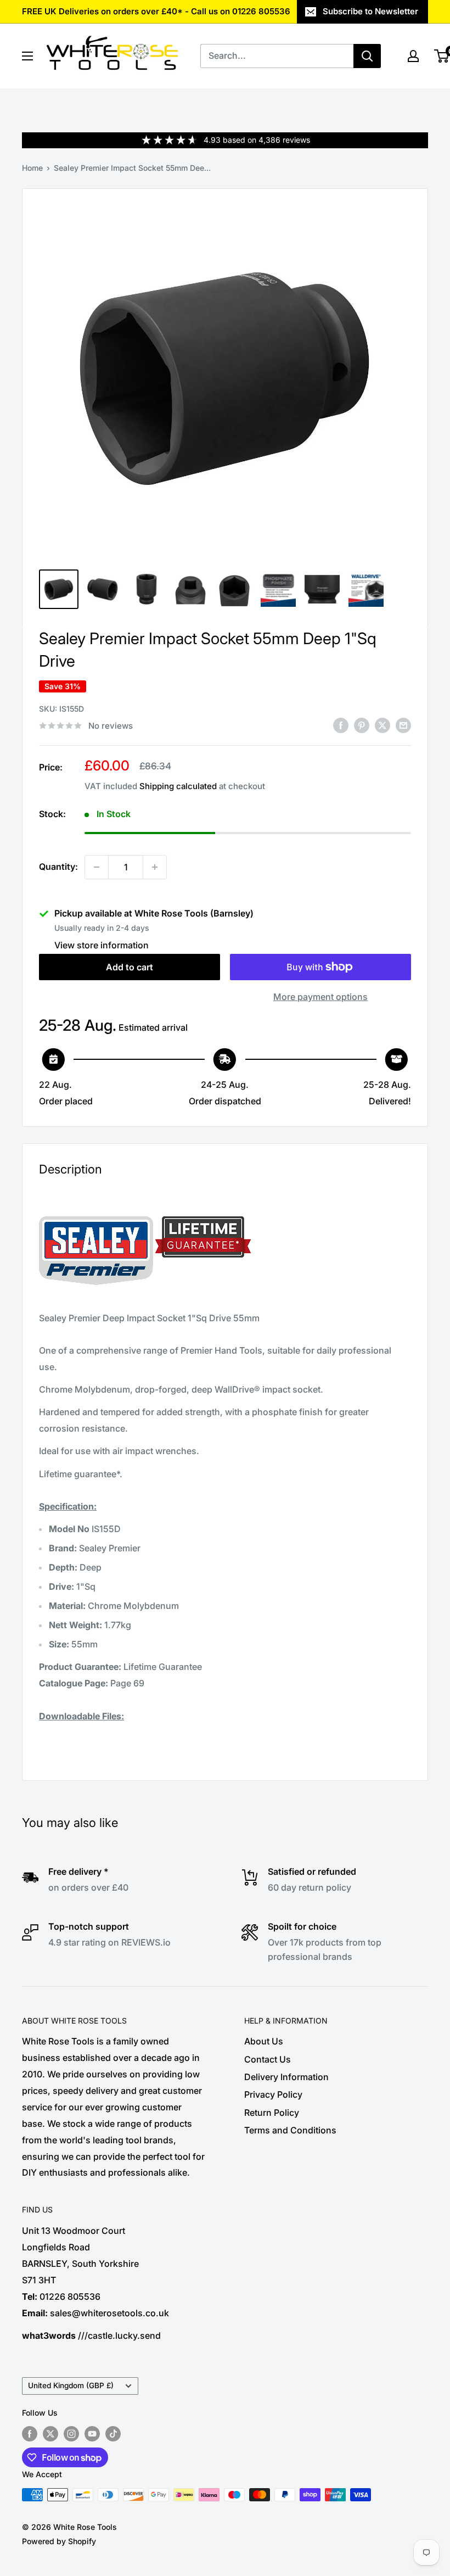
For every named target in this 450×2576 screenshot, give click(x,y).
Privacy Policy (273, 2094)
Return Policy (272, 2113)
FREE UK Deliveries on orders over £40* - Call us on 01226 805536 (156, 11)
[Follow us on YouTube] (92, 2434)
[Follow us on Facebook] (30, 2434)
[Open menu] (27, 56)
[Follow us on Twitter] (50, 2434)
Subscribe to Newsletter (370, 11)
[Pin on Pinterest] (362, 725)
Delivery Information (286, 2077)
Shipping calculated (178, 786)
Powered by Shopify (59, 2541)
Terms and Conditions (290, 2130)
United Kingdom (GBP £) (71, 2385)
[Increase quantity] (155, 867)
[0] (442, 56)
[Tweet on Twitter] (383, 725)
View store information (102, 945)
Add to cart (130, 967)
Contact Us (268, 2059)
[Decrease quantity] (97, 867)
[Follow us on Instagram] (71, 2434)
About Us (264, 2041)
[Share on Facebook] (341, 725)
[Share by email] (403, 725)
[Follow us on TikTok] (113, 2434)
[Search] (367, 56)
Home (32, 168)
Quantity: (58, 867)
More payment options (320, 997)
